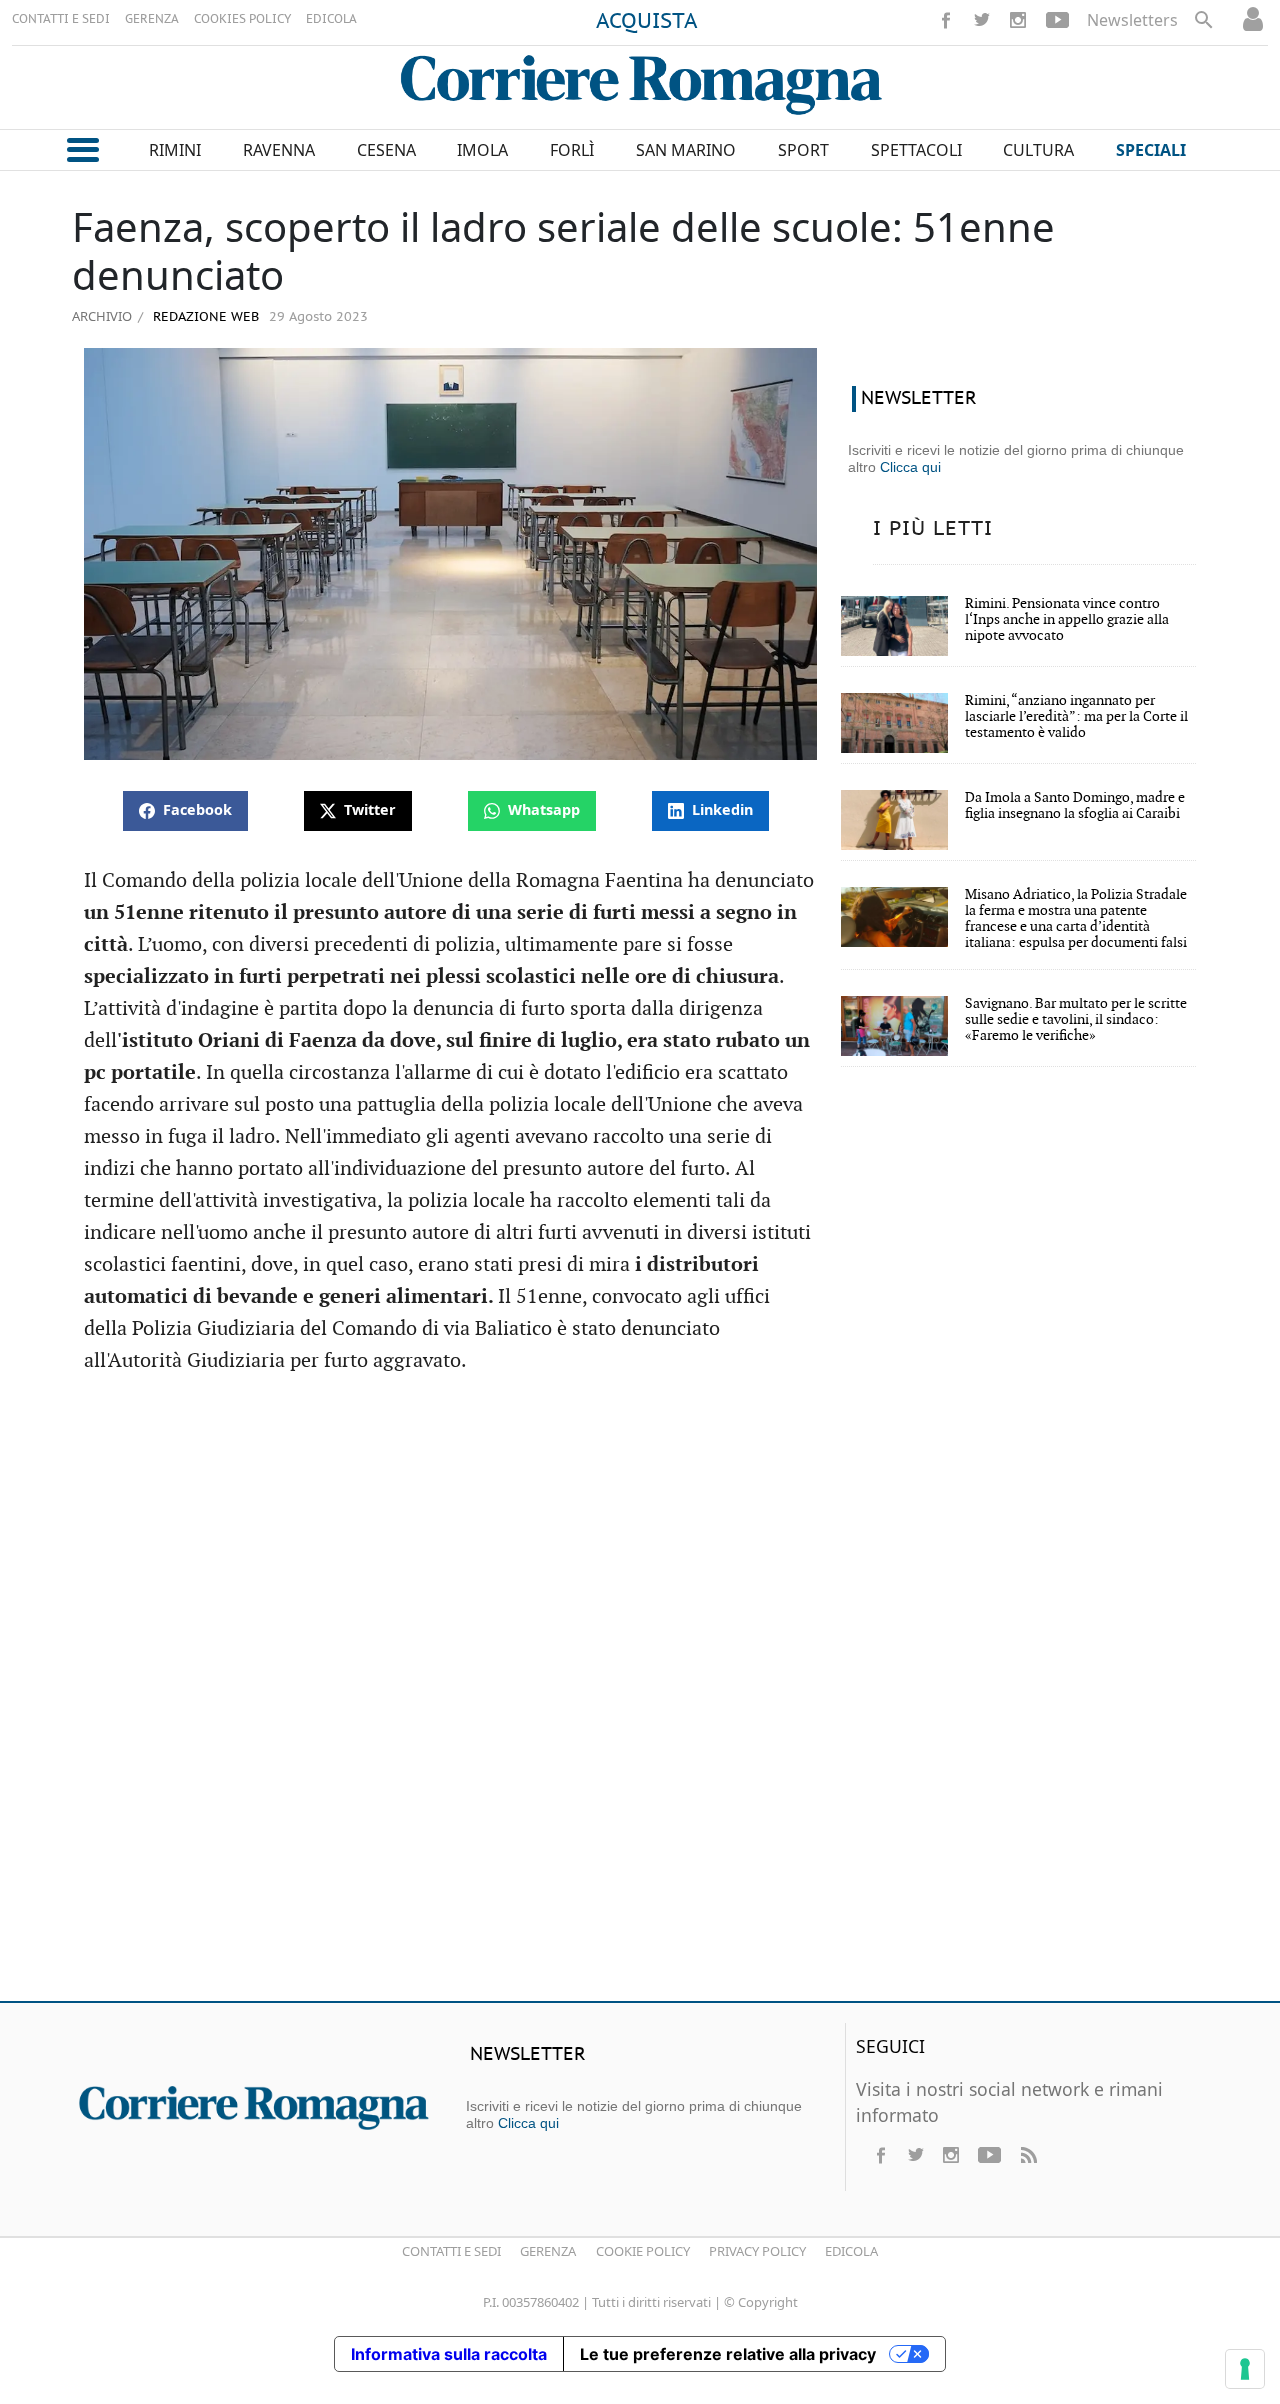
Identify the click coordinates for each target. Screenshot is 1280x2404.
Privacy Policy (757, 2251)
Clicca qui (910, 467)
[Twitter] (982, 20)
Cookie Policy (643, 2251)
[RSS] (1028, 2155)
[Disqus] (640, 1697)
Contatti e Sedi (451, 2251)
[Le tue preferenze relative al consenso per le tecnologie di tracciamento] (1245, 2369)
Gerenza (548, 2251)
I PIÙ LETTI (933, 529)
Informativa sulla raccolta (449, 2354)
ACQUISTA (647, 22)
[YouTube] (1057, 20)
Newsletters (1132, 20)
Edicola (851, 2251)
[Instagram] (1018, 20)
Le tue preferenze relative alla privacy (728, 2354)
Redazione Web (204, 317)
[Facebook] (946, 20)
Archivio (102, 316)
